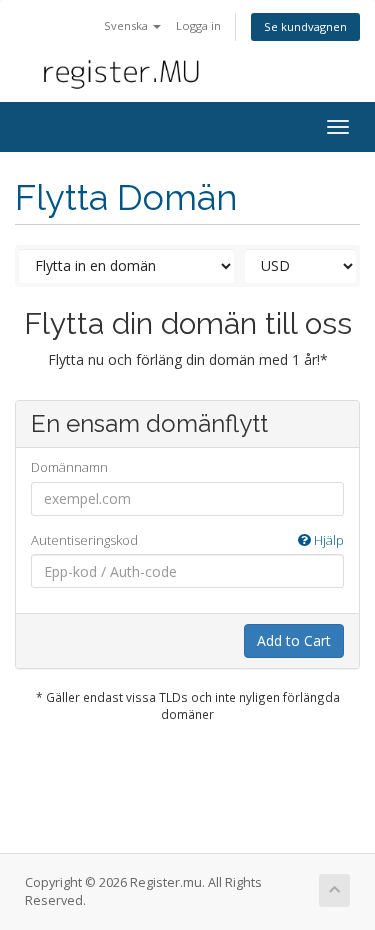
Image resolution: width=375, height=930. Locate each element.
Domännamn (69, 467)
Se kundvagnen (305, 26)
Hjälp (327, 540)
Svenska (127, 25)
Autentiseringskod (187, 540)
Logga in (198, 25)
